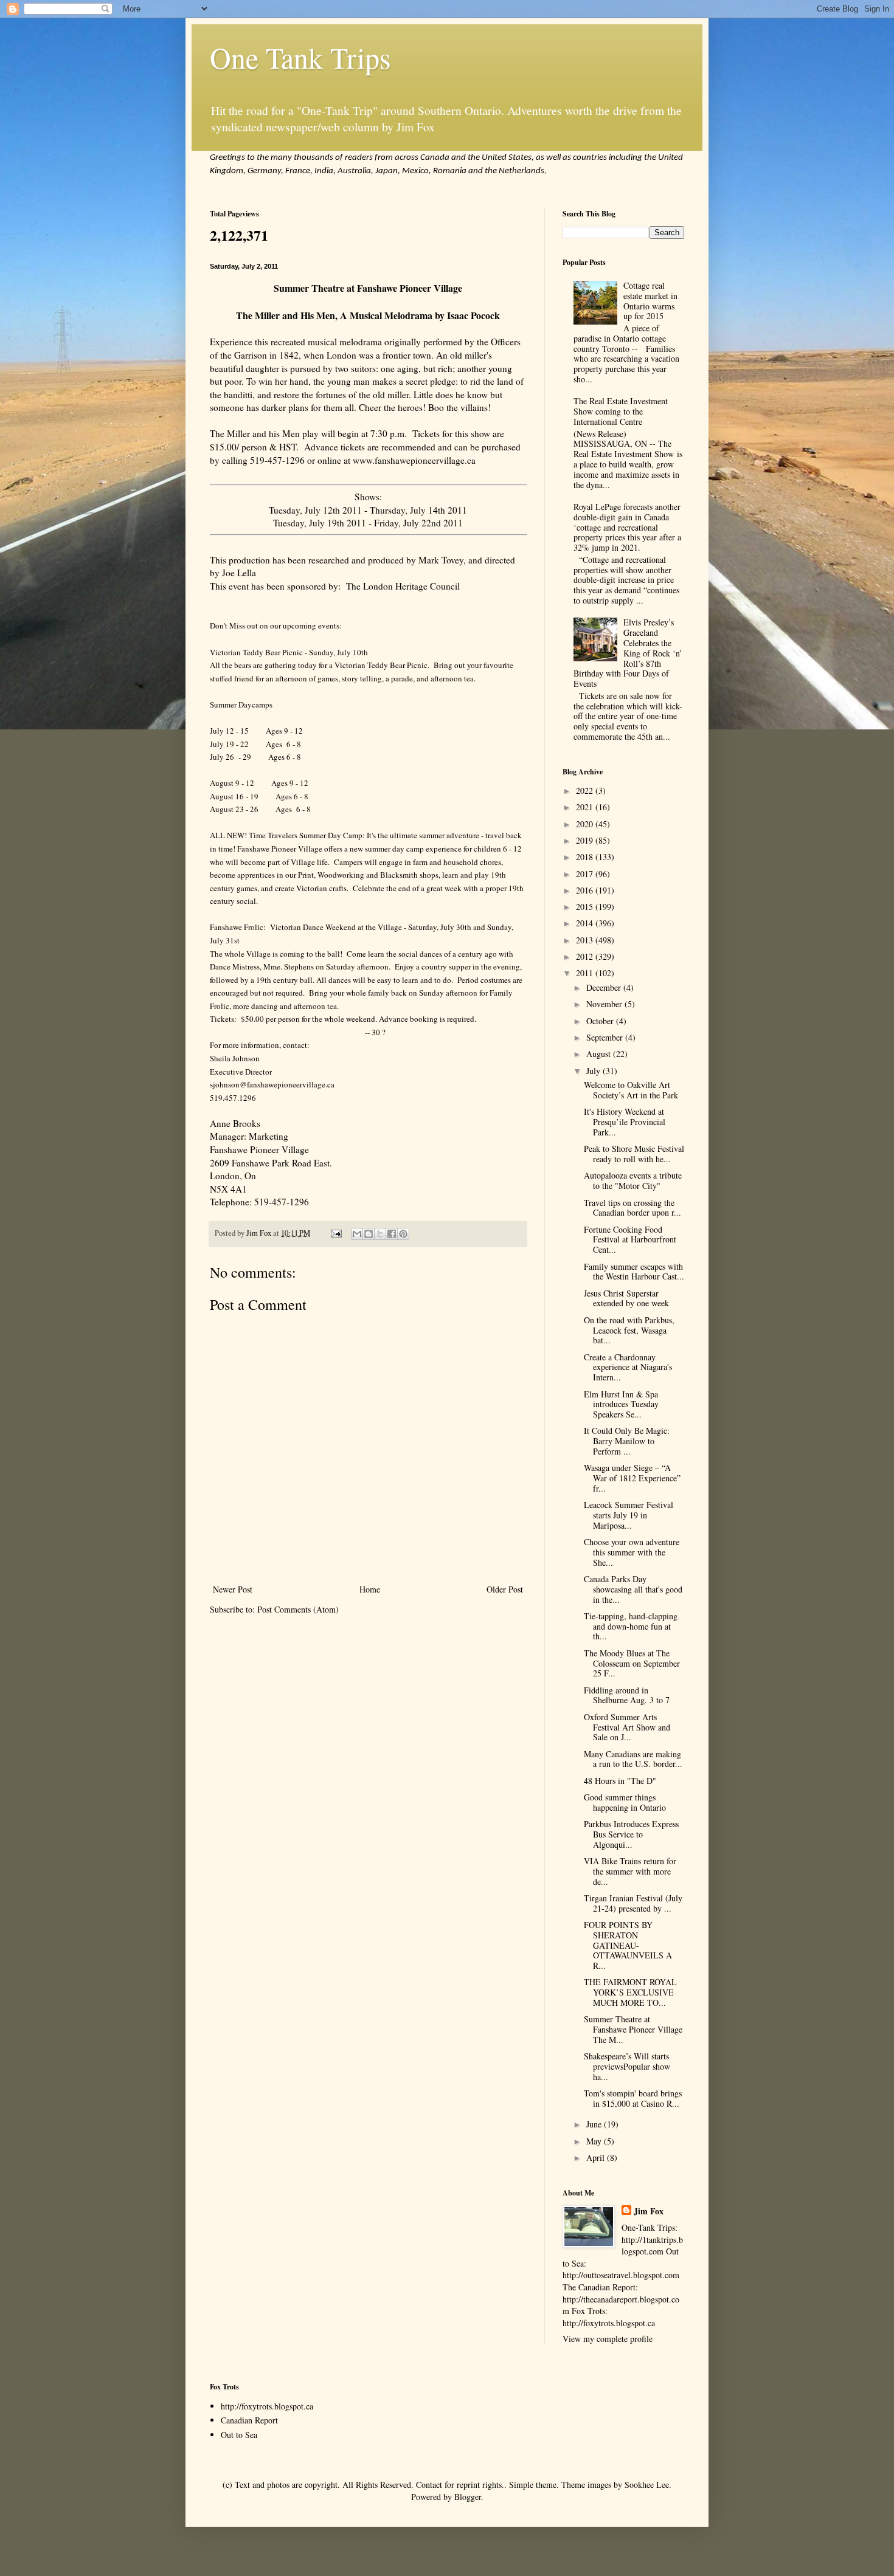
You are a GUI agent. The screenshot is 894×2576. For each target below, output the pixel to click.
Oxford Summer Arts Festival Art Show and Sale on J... (627, 1727)
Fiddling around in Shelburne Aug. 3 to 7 (627, 1695)
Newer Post (233, 1589)
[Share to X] (380, 1234)
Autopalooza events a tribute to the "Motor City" (633, 1180)
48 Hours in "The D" (620, 1781)
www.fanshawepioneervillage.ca (414, 460)
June (595, 2124)
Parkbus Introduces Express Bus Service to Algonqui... (631, 1834)
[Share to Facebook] (392, 1234)
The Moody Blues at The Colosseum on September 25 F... (632, 1663)
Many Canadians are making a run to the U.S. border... (633, 1759)
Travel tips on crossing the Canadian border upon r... (632, 1208)
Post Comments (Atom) (298, 1609)
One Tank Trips (300, 57)
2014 (586, 923)
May (595, 2141)
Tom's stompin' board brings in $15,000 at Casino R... (633, 2098)
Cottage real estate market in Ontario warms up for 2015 (650, 301)
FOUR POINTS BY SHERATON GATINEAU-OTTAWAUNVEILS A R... (628, 1945)
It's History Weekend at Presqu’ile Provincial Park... (625, 1122)
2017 (586, 874)
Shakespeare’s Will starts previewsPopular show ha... (627, 2066)
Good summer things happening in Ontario (625, 1802)
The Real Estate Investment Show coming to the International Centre (621, 411)
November (605, 1004)
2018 (586, 857)
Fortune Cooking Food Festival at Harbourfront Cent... (630, 1240)
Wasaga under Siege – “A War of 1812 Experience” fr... (632, 1478)
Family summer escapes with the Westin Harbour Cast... (634, 1272)
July (594, 1071)
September (606, 1037)
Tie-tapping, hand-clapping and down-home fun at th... (631, 1626)
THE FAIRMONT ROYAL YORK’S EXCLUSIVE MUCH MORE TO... (630, 1992)
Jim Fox (649, 2211)
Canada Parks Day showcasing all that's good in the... (633, 1589)
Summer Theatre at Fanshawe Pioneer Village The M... (633, 2029)
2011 (586, 973)
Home (370, 1589)
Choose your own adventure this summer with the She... (632, 1552)
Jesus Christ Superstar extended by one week (626, 1298)
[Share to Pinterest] (403, 1234)
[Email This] (357, 1234)
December (605, 987)
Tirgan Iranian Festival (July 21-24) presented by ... (633, 1903)
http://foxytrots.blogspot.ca (267, 2406)
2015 (586, 907)
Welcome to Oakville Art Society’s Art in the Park (631, 1090)
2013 (586, 940)
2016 (586, 890)
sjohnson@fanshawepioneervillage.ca (272, 1084)
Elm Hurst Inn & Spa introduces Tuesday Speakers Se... (621, 1404)
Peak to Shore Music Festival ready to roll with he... (634, 1154)
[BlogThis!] (369, 1234)
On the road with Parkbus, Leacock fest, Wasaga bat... (629, 1330)
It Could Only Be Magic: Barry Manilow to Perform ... (627, 1441)
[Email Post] (335, 1233)
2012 (586, 956)
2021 (586, 807)
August (600, 1054)
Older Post (505, 1589)
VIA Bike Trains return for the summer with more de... (630, 1871)
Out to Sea (239, 2435)
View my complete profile (608, 2339)
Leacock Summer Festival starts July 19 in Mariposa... (629, 1515)
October (601, 1021)
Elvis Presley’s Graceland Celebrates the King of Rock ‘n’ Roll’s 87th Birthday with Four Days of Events (628, 653)
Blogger (468, 2497)
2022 (586, 790)
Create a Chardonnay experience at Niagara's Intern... (628, 1367)
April (597, 2158)
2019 (586, 840)
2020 (586, 824)
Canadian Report (249, 2420)
